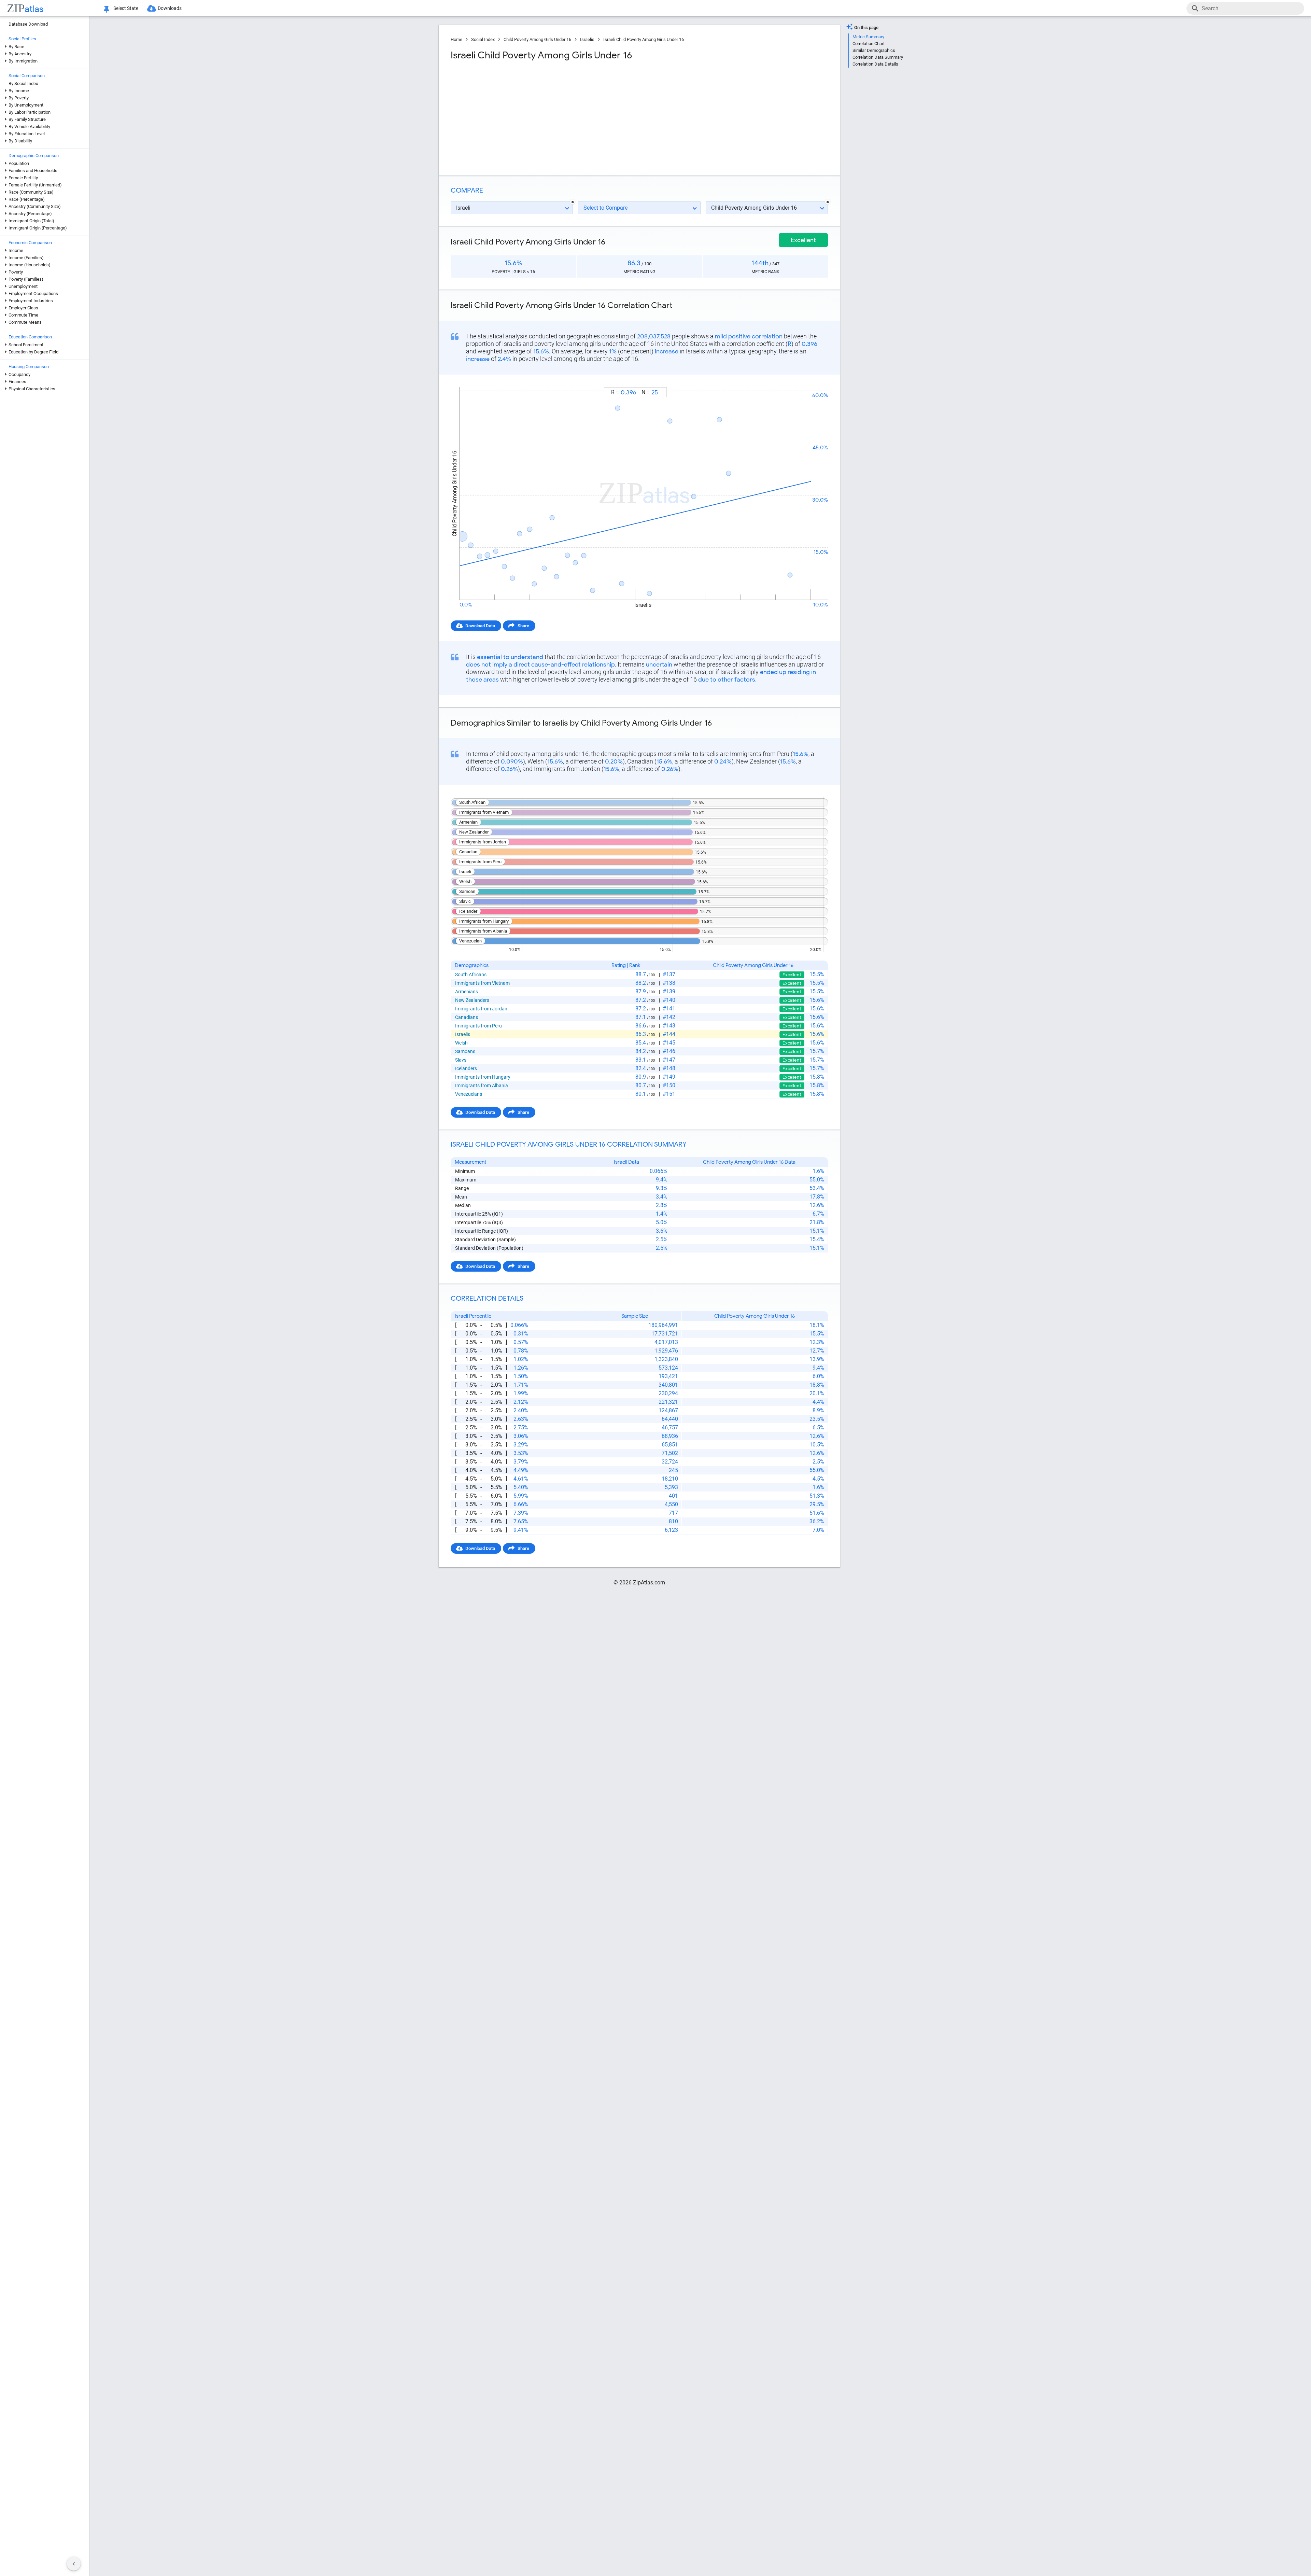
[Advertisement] (544, 116)
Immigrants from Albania (482, 1086)
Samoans (465, 1051)
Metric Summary (868, 37)
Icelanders (466, 1068)
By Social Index (23, 83)
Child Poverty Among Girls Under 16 (537, 39)
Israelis (587, 39)
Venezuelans (469, 1094)
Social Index (483, 39)
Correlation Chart (869, 44)
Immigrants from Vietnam (482, 983)
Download (813, 381)
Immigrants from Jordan (481, 1009)
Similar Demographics (874, 50)
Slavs (461, 1060)
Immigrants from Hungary (483, 1077)
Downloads (170, 8)
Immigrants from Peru (478, 1026)
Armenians (467, 992)
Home (456, 39)
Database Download (28, 24)
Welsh (461, 1043)
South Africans (471, 975)
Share (523, 626)
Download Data (480, 626)
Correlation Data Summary (878, 57)
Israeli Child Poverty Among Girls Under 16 (644, 39)
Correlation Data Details (875, 64)
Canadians (467, 1017)
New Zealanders (472, 1000)
